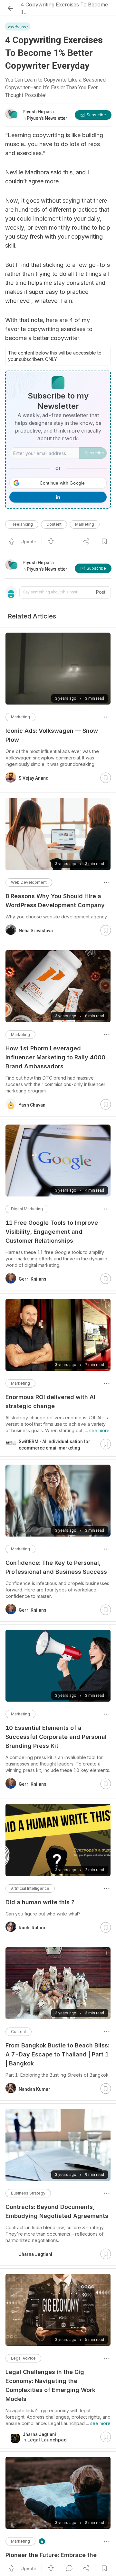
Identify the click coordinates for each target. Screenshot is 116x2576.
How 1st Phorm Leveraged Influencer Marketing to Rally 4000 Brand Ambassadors (55, 1057)
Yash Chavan (32, 1105)
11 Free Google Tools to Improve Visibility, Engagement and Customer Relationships (52, 1232)
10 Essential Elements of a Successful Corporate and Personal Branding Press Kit (56, 1737)
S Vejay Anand (34, 778)
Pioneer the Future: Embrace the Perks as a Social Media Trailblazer (55, 2559)
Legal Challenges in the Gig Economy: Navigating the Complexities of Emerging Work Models (50, 2385)
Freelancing (22, 524)
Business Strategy (28, 2193)
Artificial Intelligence (30, 1888)
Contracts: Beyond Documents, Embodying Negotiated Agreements (57, 2211)
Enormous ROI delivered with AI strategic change (50, 1402)
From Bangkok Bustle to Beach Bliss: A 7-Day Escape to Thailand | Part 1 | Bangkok (57, 2054)
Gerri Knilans (33, 1279)
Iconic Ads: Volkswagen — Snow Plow (52, 735)
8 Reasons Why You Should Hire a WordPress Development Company (55, 901)
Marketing (85, 524)
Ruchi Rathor (32, 1928)
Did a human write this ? (40, 1902)
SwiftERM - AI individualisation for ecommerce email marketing (54, 1445)
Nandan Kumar (34, 2089)
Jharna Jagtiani (35, 2254)
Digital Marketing (27, 1209)
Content (54, 524)
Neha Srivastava (36, 931)
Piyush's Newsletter (47, 569)
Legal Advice (23, 2358)
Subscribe (94, 453)
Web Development (29, 882)
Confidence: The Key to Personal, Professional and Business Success (56, 1567)
